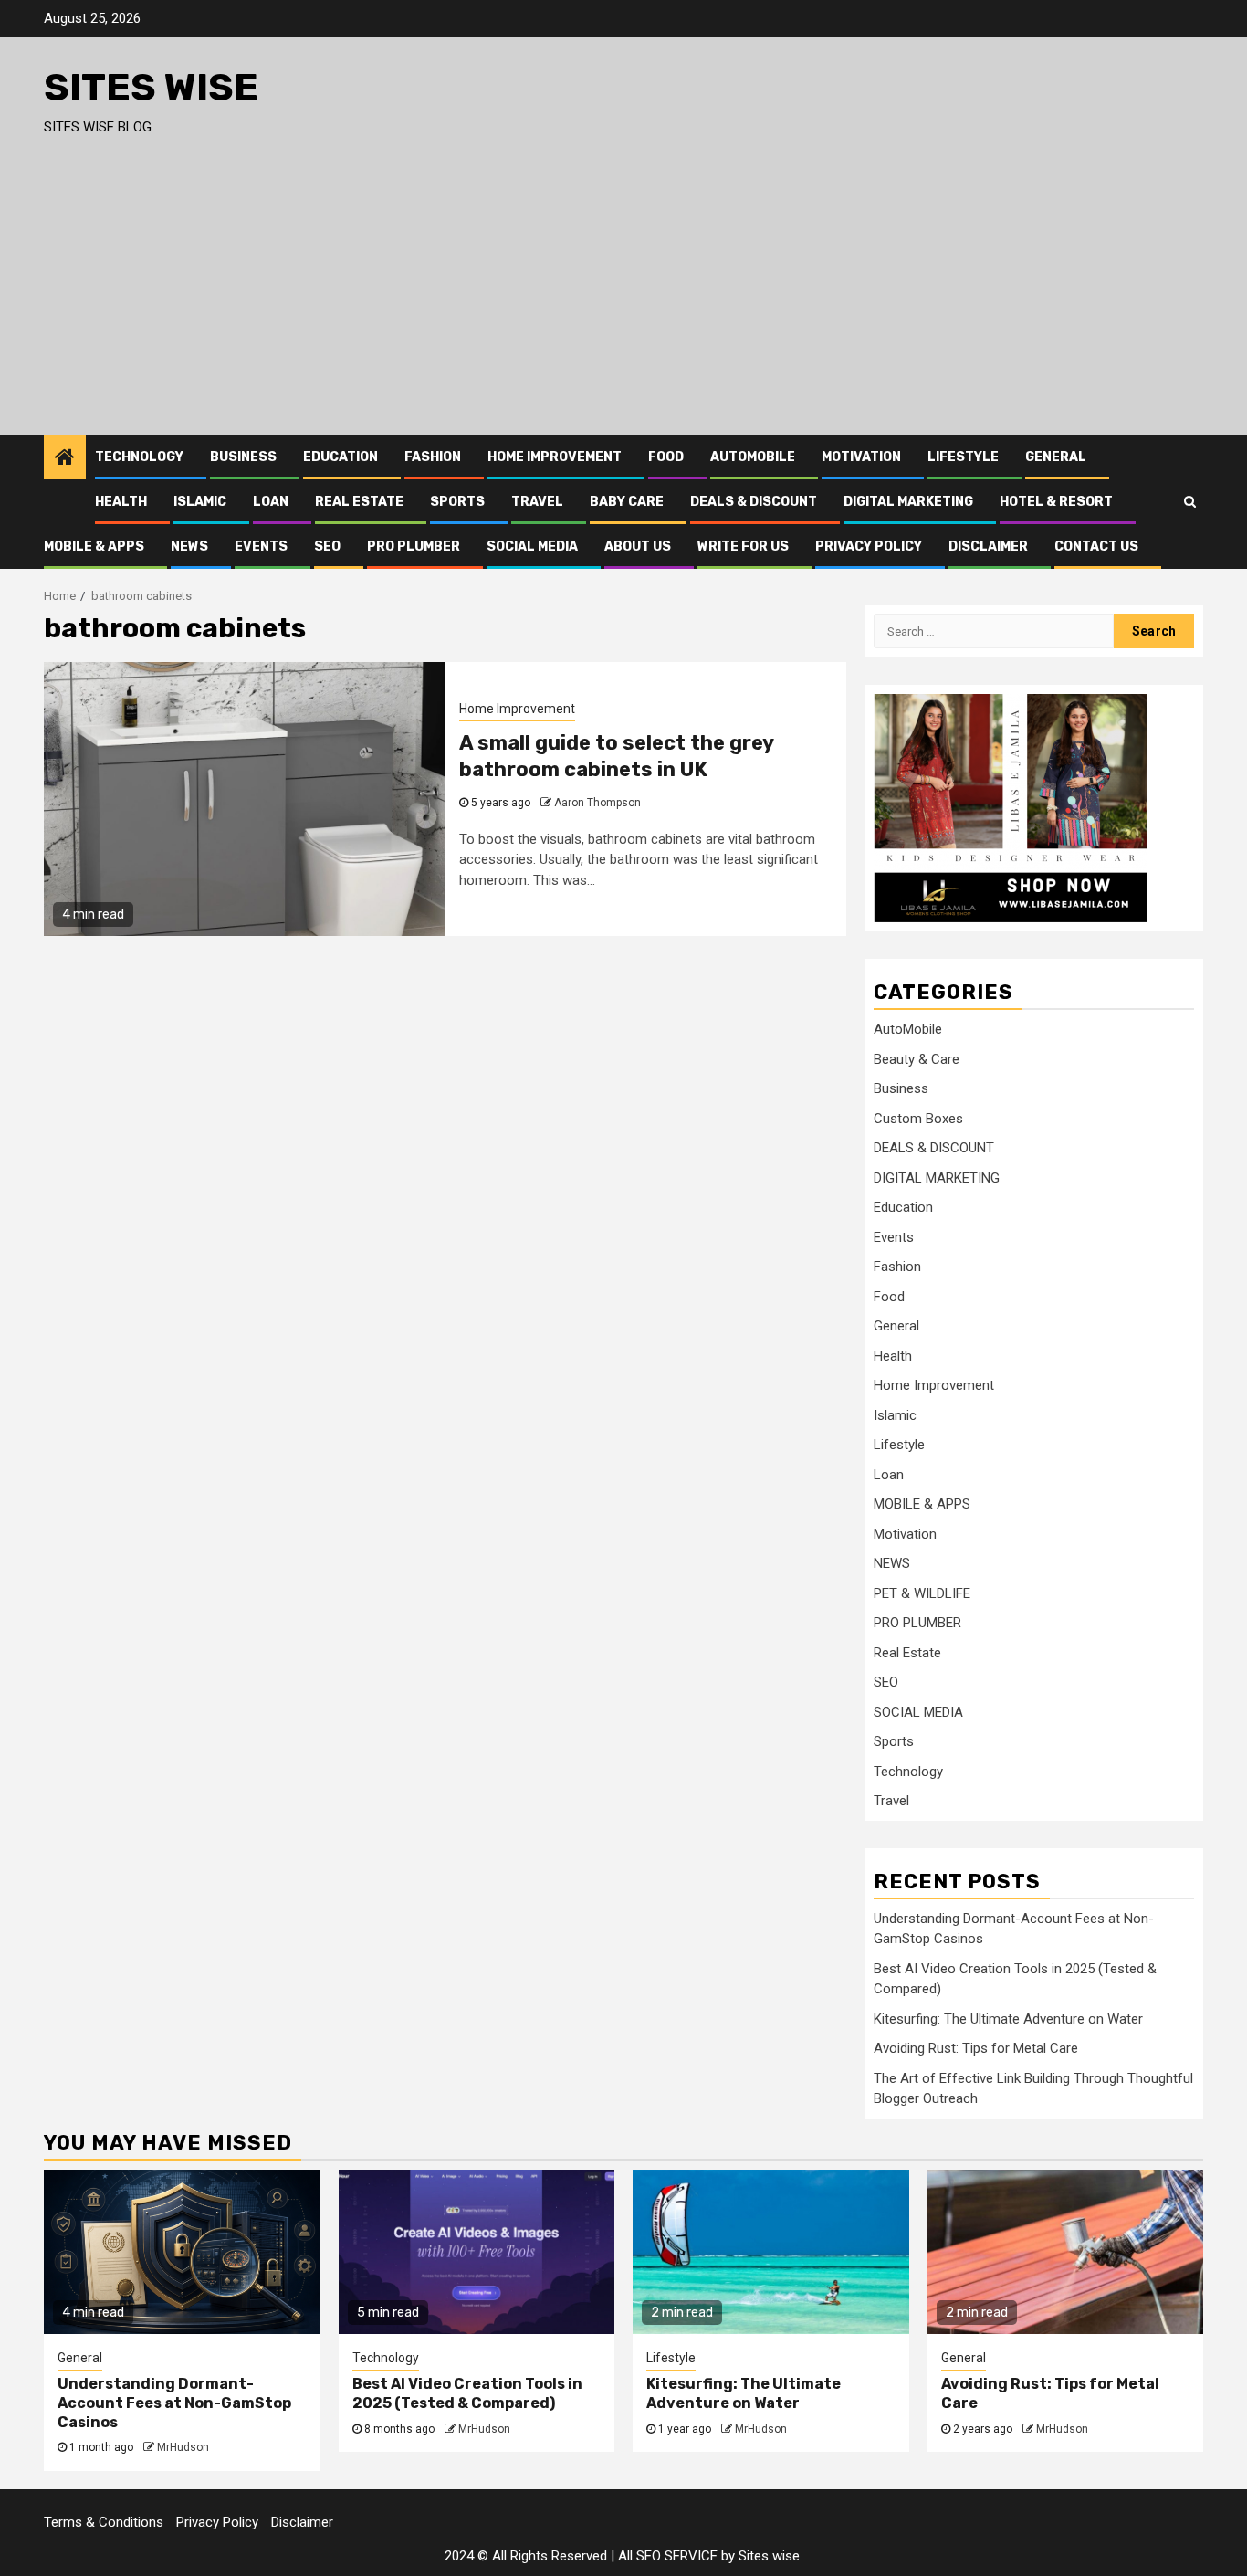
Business (243, 457)
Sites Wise (151, 88)
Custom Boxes (918, 1119)
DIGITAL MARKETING (908, 502)
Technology (139, 457)
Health (121, 502)
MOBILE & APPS (94, 547)
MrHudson (183, 2447)
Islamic (200, 502)
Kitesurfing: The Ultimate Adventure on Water (1008, 2019)
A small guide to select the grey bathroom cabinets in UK (616, 756)
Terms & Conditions (104, 2522)
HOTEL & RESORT (1056, 502)
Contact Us (1096, 547)
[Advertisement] (623, 298)
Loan (271, 502)
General (1056, 457)
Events (261, 547)
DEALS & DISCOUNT (754, 502)
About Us (638, 547)
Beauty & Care (917, 1059)
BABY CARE (627, 502)
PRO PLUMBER (414, 547)
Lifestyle (963, 457)
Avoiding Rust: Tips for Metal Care (976, 2048)
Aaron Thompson (597, 803)
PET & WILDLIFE (922, 1593)
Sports (457, 502)
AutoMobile (753, 457)
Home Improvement (555, 457)
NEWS (189, 547)
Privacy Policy (869, 547)
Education (341, 457)
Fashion (433, 457)
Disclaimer (988, 547)
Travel (537, 502)
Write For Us (743, 547)
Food (666, 457)
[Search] (1190, 501)
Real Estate (359, 502)
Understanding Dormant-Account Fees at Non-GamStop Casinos (174, 2403)
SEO (327, 547)
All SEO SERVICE (668, 2556)
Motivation (861, 457)
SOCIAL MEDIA (532, 547)
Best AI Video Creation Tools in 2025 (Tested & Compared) (467, 2393)
